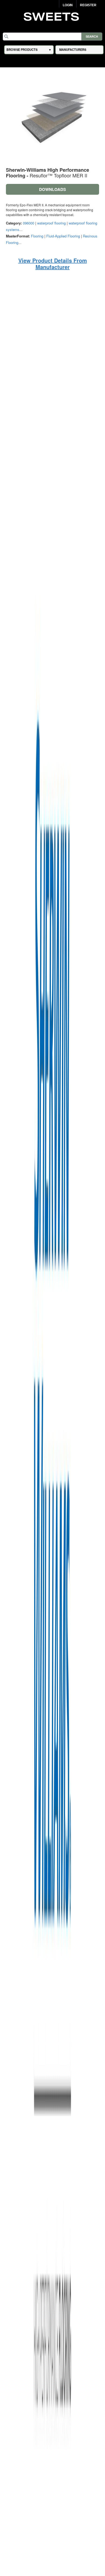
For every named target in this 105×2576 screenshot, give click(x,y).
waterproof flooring (51, 223)
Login (68, 5)
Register (88, 5)
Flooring (37, 236)
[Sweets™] (53, 16)
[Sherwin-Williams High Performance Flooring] (52, 1563)
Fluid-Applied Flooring (63, 236)
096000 (29, 223)
